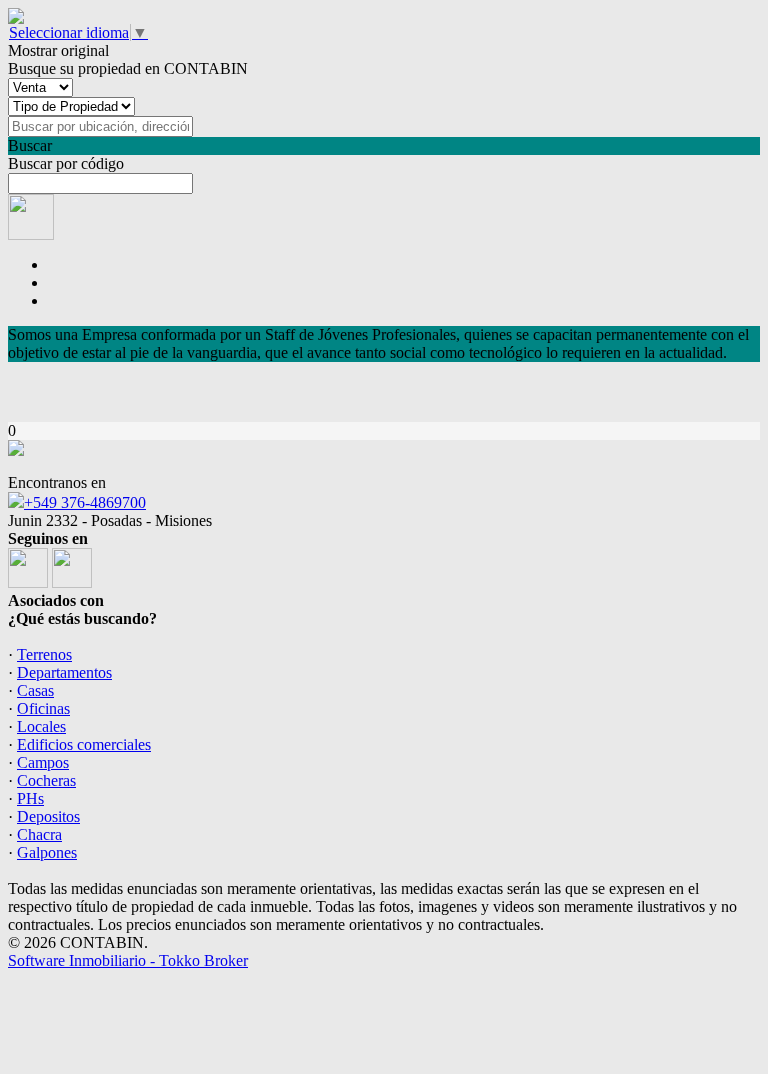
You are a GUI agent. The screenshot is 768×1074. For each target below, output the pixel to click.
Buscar (30, 145)
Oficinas (43, 708)
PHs (30, 798)
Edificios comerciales (84, 744)
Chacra (39, 834)
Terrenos (44, 654)
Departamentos (64, 672)
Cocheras (46, 780)
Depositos (48, 816)
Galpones (47, 852)
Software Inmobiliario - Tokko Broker (128, 960)
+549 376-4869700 (85, 502)
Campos (43, 762)
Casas (35, 690)
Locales (41, 726)
